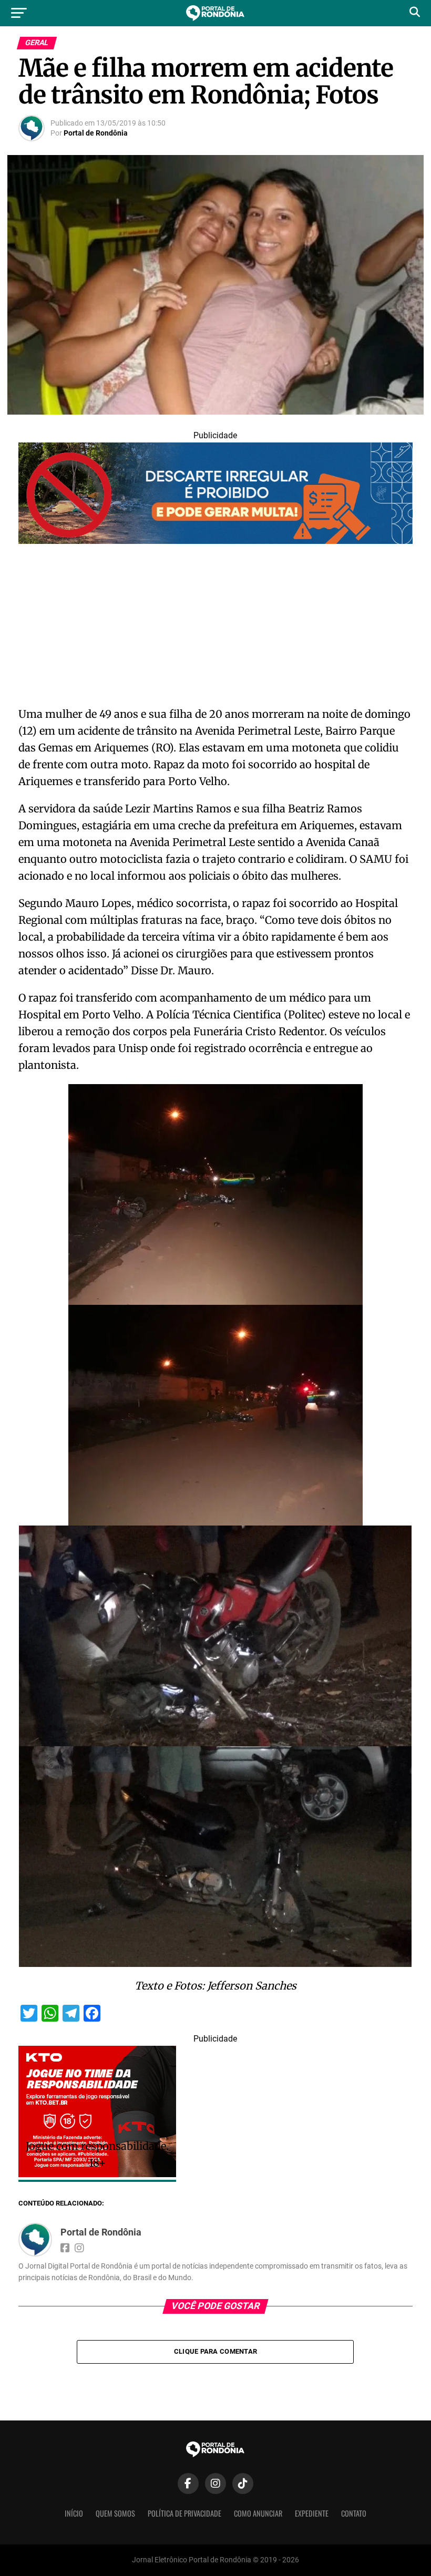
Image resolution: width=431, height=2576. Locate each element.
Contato (354, 2513)
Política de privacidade (184, 2513)
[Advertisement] (215, 628)
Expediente (312, 2513)
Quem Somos (115, 2513)
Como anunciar (258, 2513)
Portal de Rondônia (96, 133)
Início (74, 2513)
